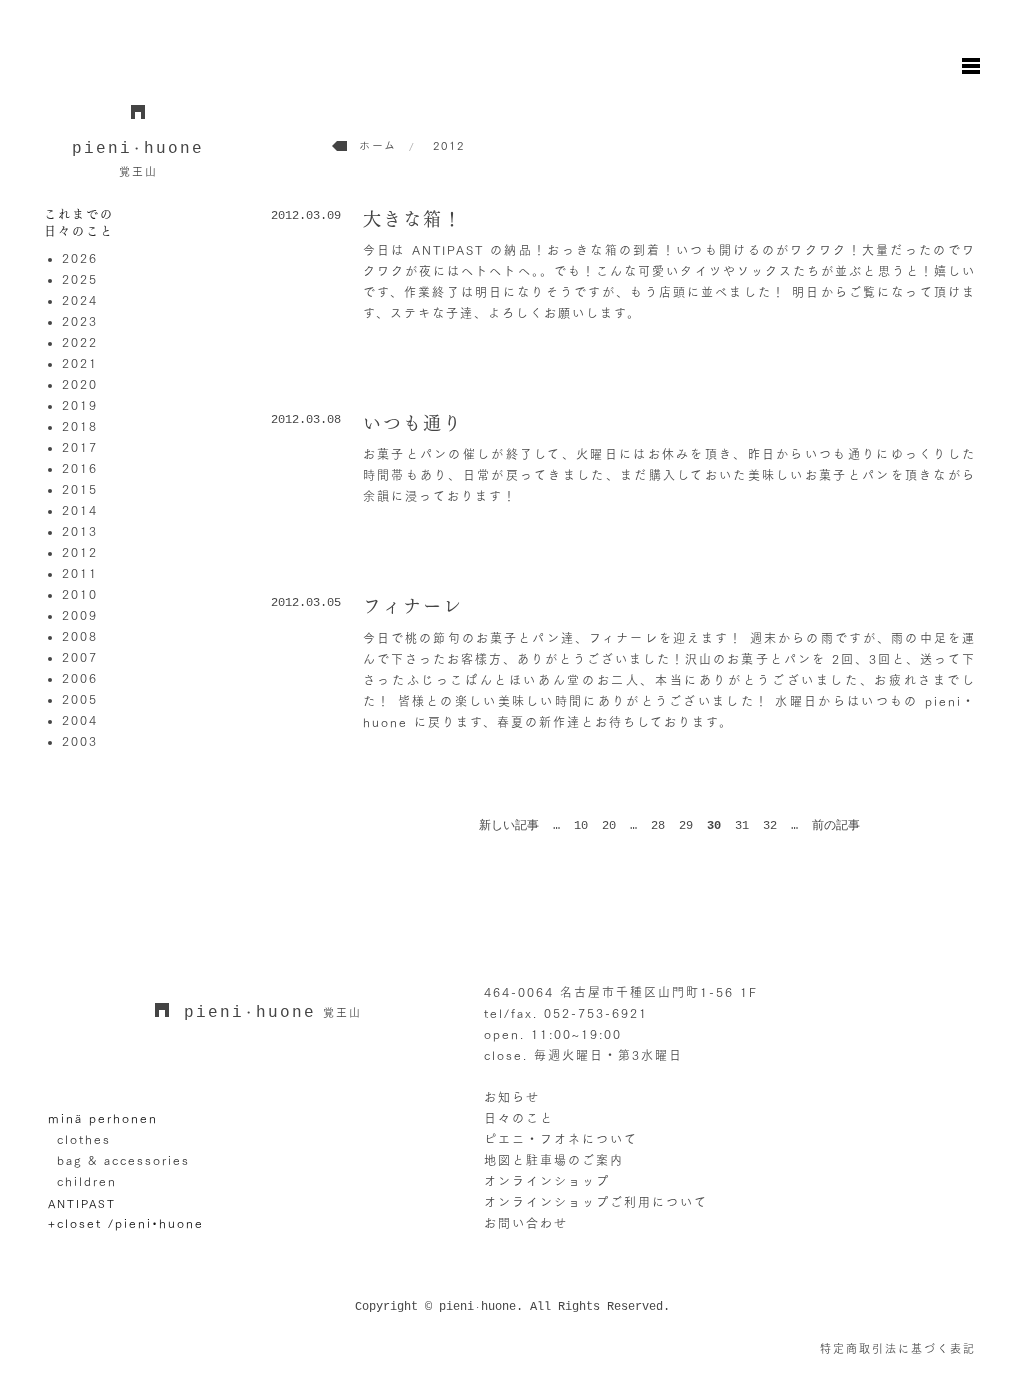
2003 (80, 741)
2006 (80, 678)
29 (686, 826)
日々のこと (519, 1118)
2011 (80, 573)
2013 (80, 531)
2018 (80, 426)
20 (609, 826)
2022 (80, 342)
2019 (80, 405)
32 (770, 826)
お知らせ (512, 1097)
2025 (80, 279)
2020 (80, 384)
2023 (80, 321)
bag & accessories (123, 1160)
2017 (80, 447)
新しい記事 (509, 826)
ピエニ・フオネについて (561, 1139)
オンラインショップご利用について (596, 1202)
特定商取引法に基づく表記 (898, 1348)
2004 (80, 720)
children (87, 1181)
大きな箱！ (413, 219)
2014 (80, 510)
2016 (80, 468)
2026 (80, 258)
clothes (84, 1139)
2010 (80, 594)
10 (581, 826)
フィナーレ (413, 606)
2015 (80, 489)
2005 (80, 699)
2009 (80, 615)
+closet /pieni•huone (126, 1223)
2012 (80, 552)
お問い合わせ (526, 1223)
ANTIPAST (82, 1202)
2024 (80, 300)
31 (742, 826)
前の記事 (836, 826)
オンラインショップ (547, 1181)
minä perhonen (103, 1118)
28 (658, 826)
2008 (80, 636)
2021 (80, 363)
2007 (80, 657)
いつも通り (413, 423)
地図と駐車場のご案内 (554, 1160)
